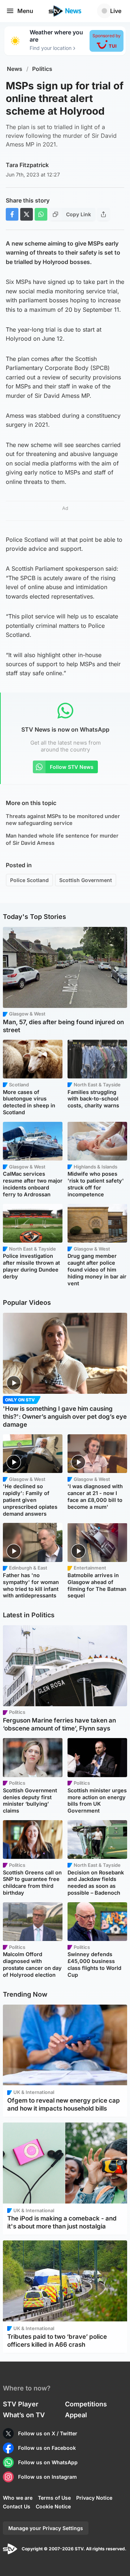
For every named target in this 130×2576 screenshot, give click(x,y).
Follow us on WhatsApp (48, 2462)
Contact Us (17, 2506)
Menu (25, 11)
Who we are (18, 2498)
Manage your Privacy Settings (46, 2528)
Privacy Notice (94, 2498)
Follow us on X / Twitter (48, 2433)
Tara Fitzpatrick (27, 165)
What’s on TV (24, 2415)
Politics (42, 69)
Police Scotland (29, 880)
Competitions (86, 2404)
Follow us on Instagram (47, 2477)
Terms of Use (54, 2498)
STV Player (21, 2404)
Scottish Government (86, 880)
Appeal (76, 2415)
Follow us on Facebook (47, 2448)
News (15, 69)
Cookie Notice (53, 2506)
